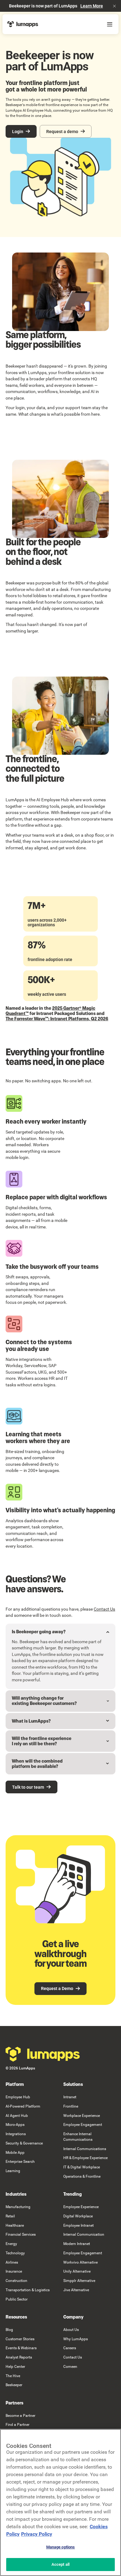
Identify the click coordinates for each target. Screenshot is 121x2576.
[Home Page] (23, 24)
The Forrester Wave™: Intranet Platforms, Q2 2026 (57, 1019)
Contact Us (104, 1609)
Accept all (60, 2564)
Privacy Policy (37, 2534)
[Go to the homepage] (43, 2054)
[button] (114, 6)
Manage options (61, 2547)
